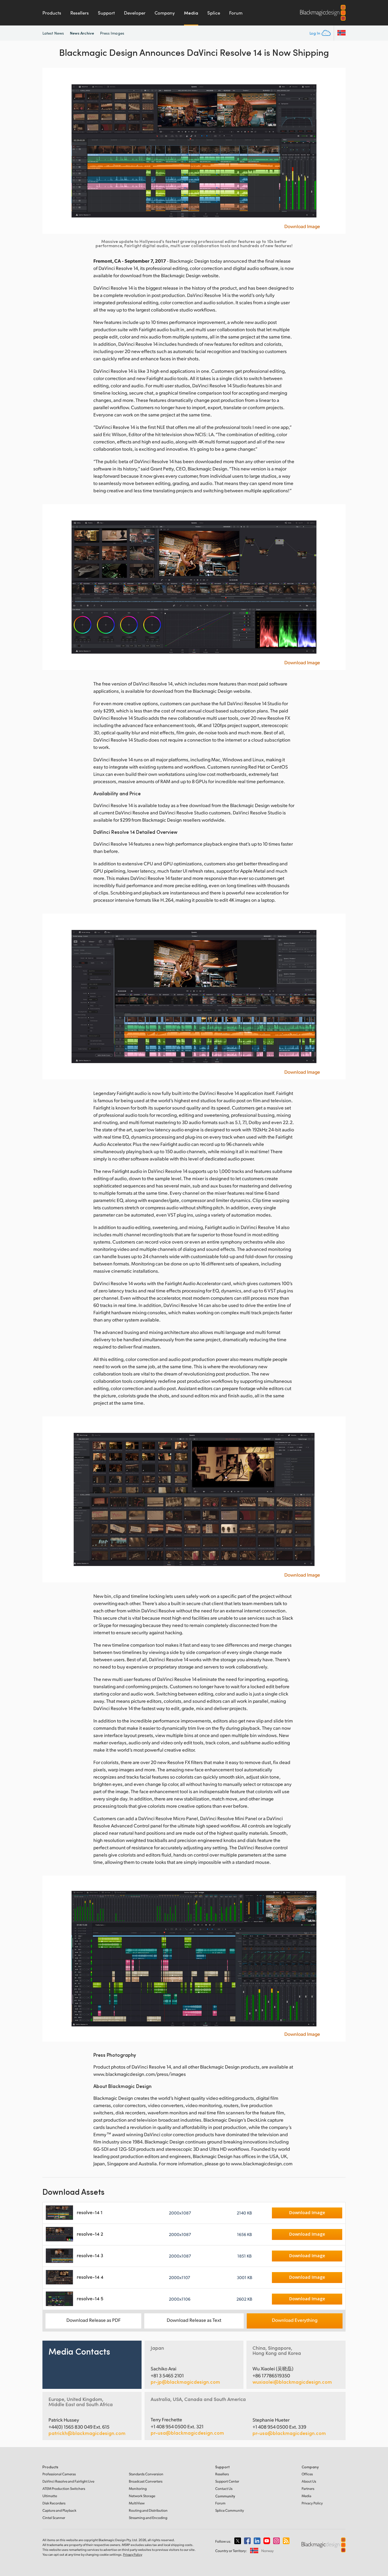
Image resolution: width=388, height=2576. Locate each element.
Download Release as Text (194, 2320)
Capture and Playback (59, 2510)
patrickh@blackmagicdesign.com (87, 2433)
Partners (308, 2488)
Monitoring (138, 2488)
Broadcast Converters (146, 2481)
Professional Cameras (59, 2474)
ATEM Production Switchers (64, 2488)
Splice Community (230, 2510)
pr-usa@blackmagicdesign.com (187, 2433)
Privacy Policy (312, 2503)
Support (106, 13)
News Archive (82, 33)
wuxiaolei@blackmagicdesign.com (292, 2382)
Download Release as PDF (94, 2320)
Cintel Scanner (54, 2518)
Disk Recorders (54, 2503)
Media (191, 13)
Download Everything (295, 2320)
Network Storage (142, 2496)
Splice (214, 13)
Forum (236, 13)
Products (52, 13)
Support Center (227, 2481)
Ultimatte (50, 2496)
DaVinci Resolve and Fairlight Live (68, 2481)
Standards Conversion (146, 2474)
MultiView (137, 2503)
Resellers (80, 13)
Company (165, 13)
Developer (135, 13)
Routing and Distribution (148, 2510)
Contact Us (224, 2488)
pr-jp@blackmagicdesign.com (185, 2382)
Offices (307, 2474)
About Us (309, 2481)
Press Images (112, 33)
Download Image (302, 226)
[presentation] (51, 151)
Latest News (53, 33)
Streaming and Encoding (148, 2518)
